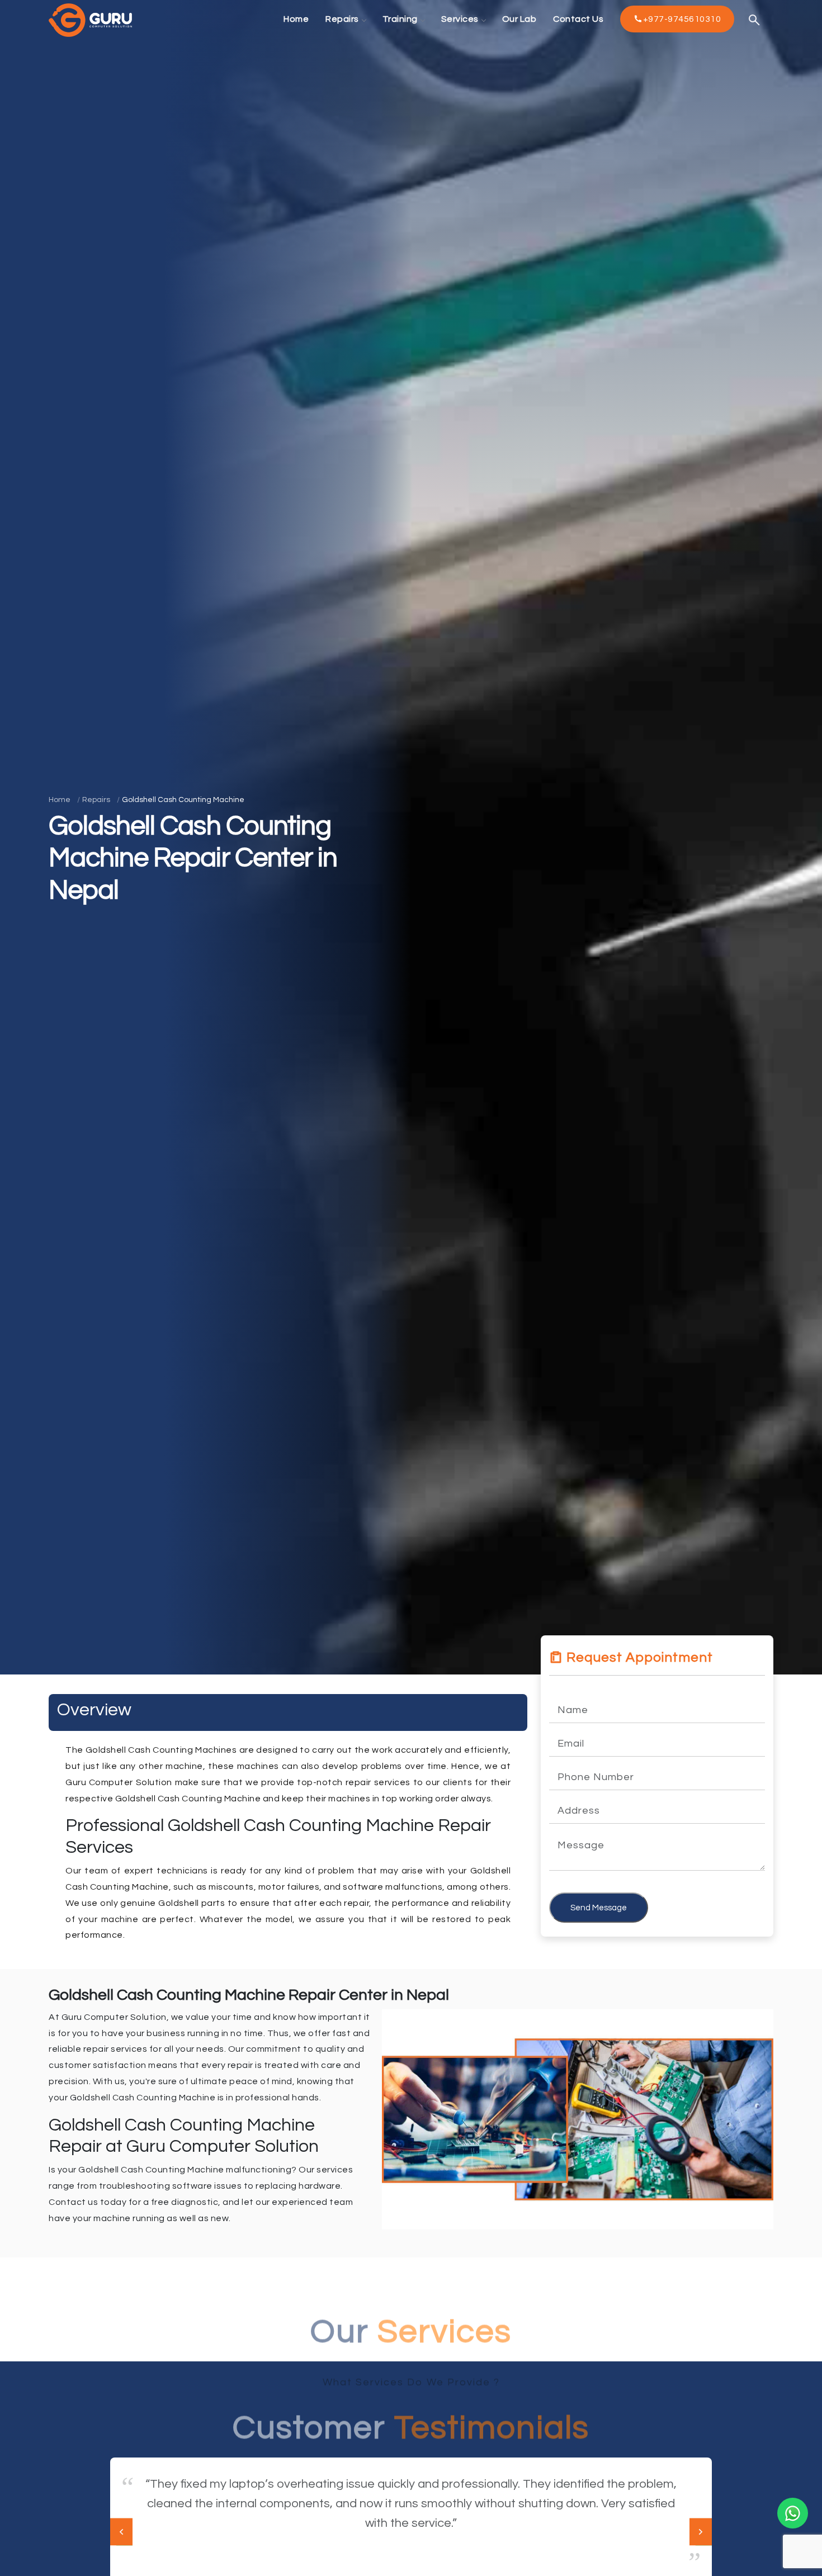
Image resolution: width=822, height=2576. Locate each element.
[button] (701, 2532)
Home (60, 800)
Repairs (96, 800)
